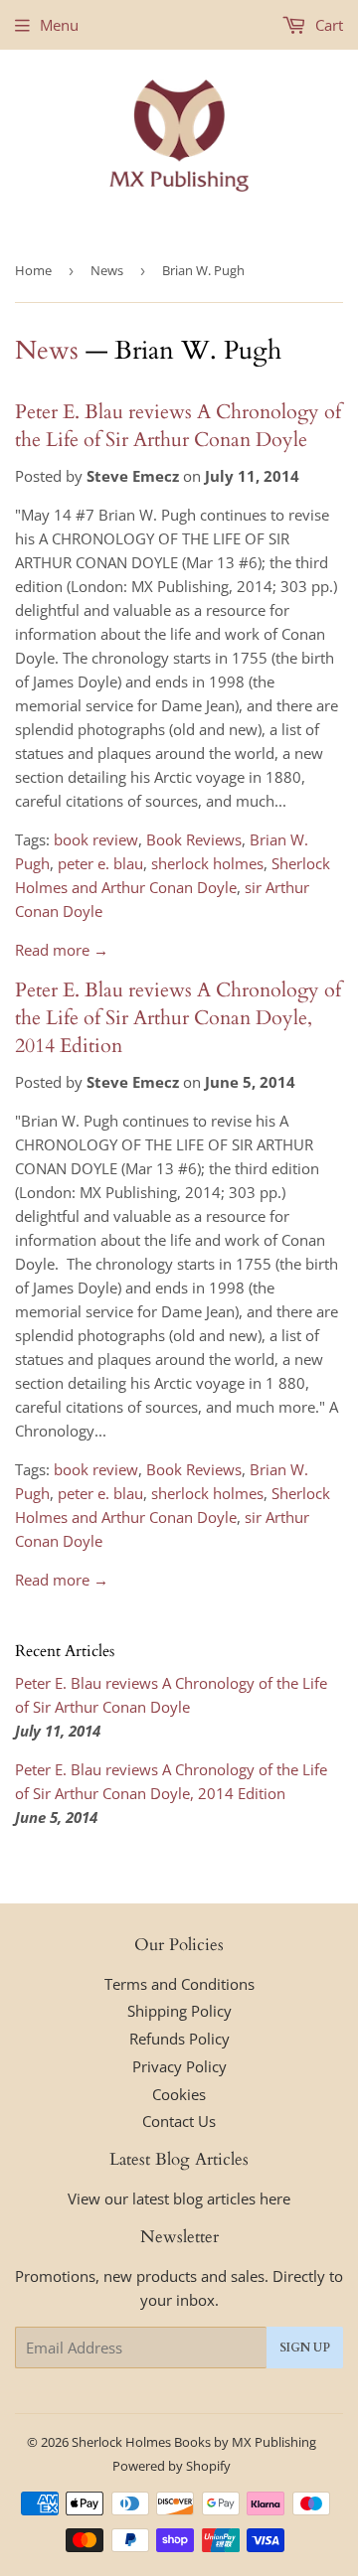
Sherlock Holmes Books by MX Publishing (194, 2442)
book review (96, 839)
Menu (59, 25)
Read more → (62, 950)
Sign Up (305, 2348)
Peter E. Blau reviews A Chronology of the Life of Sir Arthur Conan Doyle (178, 426)
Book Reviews (194, 839)
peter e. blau (100, 863)
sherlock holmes (207, 863)
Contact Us (179, 2121)
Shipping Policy (179, 2011)
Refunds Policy (179, 2039)
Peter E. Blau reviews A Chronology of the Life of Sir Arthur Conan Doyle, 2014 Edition (178, 1018)
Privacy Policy (179, 2066)
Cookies (179, 2094)
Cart (327, 25)
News (107, 270)
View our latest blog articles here (179, 2198)
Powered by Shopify (172, 2466)
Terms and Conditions (179, 1984)
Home (33, 270)
